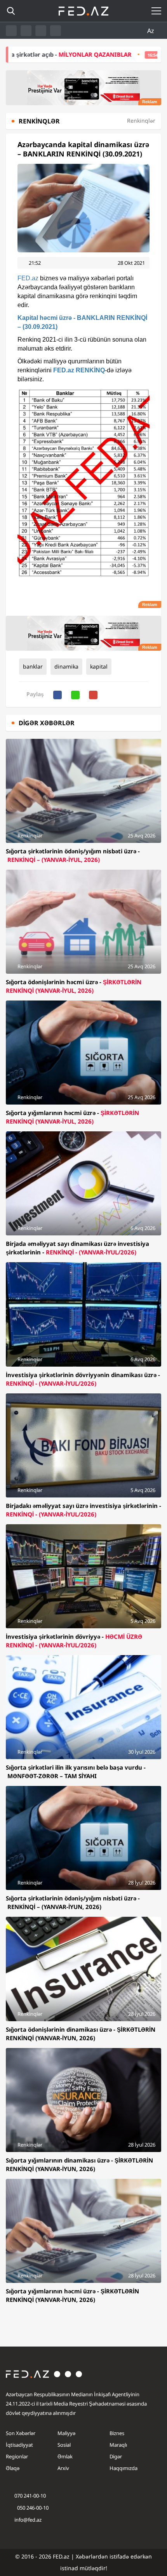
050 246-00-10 (32, 2508)
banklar (33, 666)
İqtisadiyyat (19, 2445)
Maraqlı (118, 2445)
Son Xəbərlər (21, 2433)
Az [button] (151, 31)
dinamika (66, 666)
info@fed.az (28, 2520)
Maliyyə (66, 2433)
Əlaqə (13, 2468)
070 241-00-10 (30, 2496)
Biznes (117, 2433)
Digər (116, 2456)
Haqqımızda (124, 2468)
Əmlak (65, 2456)
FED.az (28, 278)
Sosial (64, 2445)
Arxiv (63, 2468)
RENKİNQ (90, 370)
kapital (99, 666)
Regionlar (17, 2456)
